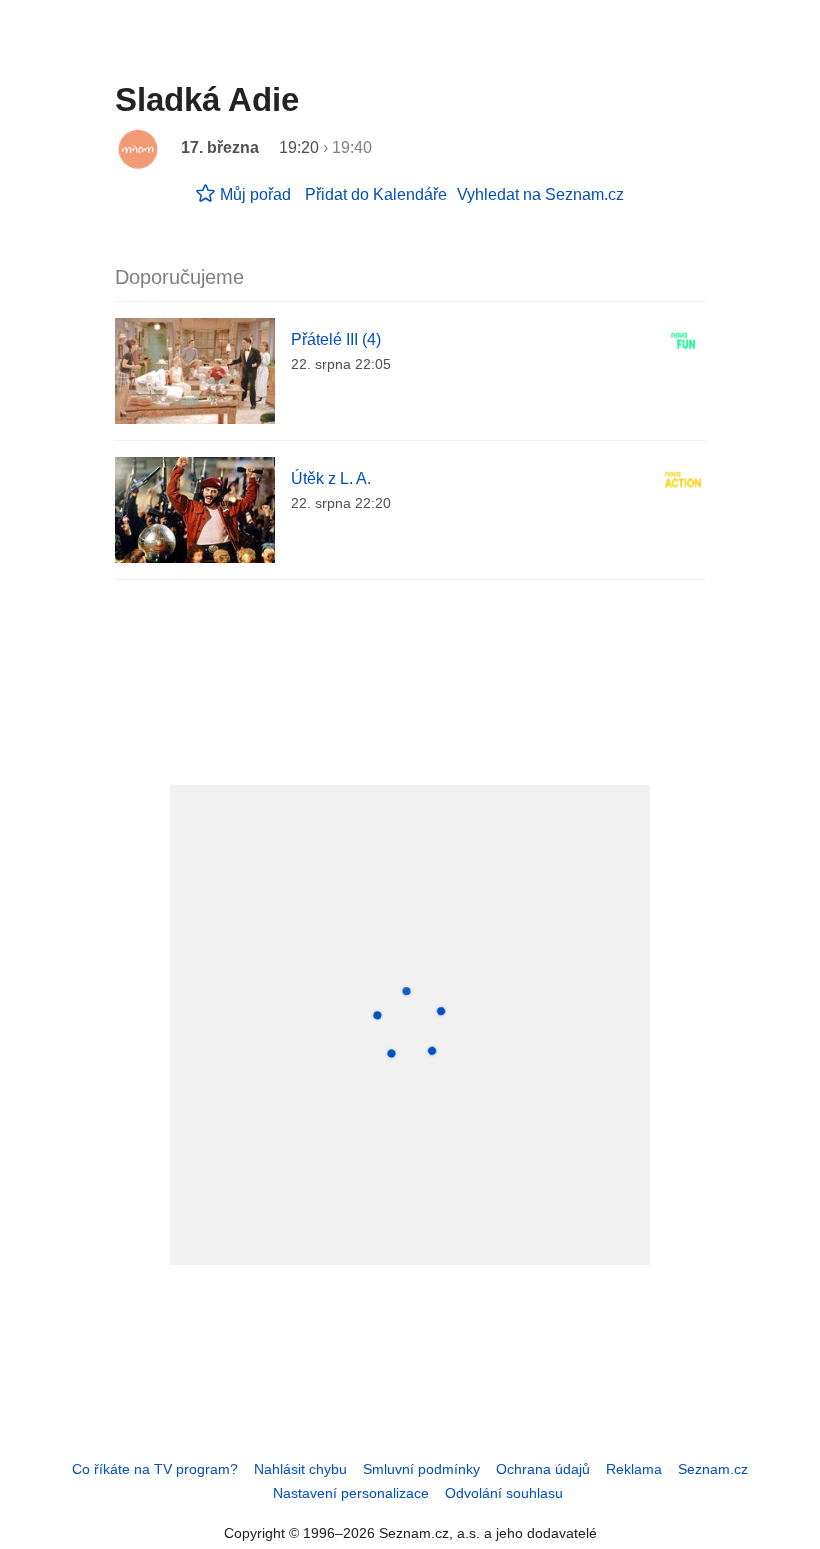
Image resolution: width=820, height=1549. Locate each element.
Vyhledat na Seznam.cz (540, 194)
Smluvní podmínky (421, 1469)
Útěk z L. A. (331, 478)
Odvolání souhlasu (504, 1493)
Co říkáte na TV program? (155, 1469)
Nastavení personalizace (351, 1493)
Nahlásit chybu (300, 1469)
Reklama (634, 1469)
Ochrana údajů (543, 1469)
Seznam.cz (713, 1469)
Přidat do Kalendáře (376, 194)
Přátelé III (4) (336, 339)
